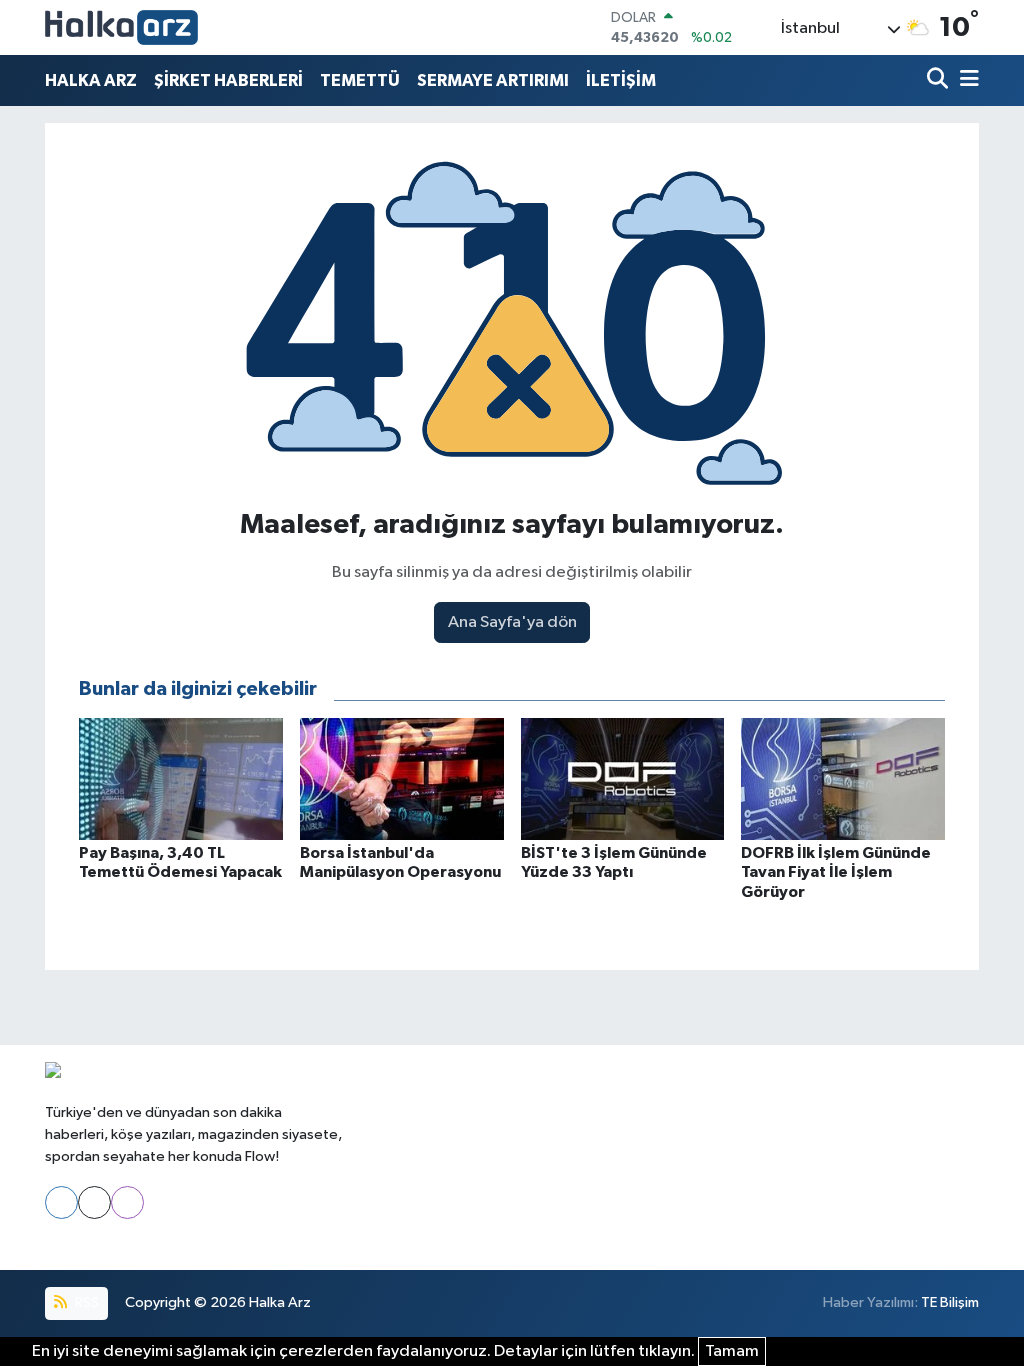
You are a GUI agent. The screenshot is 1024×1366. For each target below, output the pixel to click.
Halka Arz (280, 1302)
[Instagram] (127, 1202)
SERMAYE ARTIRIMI (493, 80)
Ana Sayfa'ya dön (512, 622)
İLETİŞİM (621, 80)
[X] (94, 1202)
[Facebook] (61, 1202)
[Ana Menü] (966, 80)
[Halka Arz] (121, 27)
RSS (85, 1302)
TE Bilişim (950, 1302)
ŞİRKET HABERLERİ (228, 80)
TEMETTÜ (360, 80)
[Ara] (939, 80)
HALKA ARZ (91, 80)
